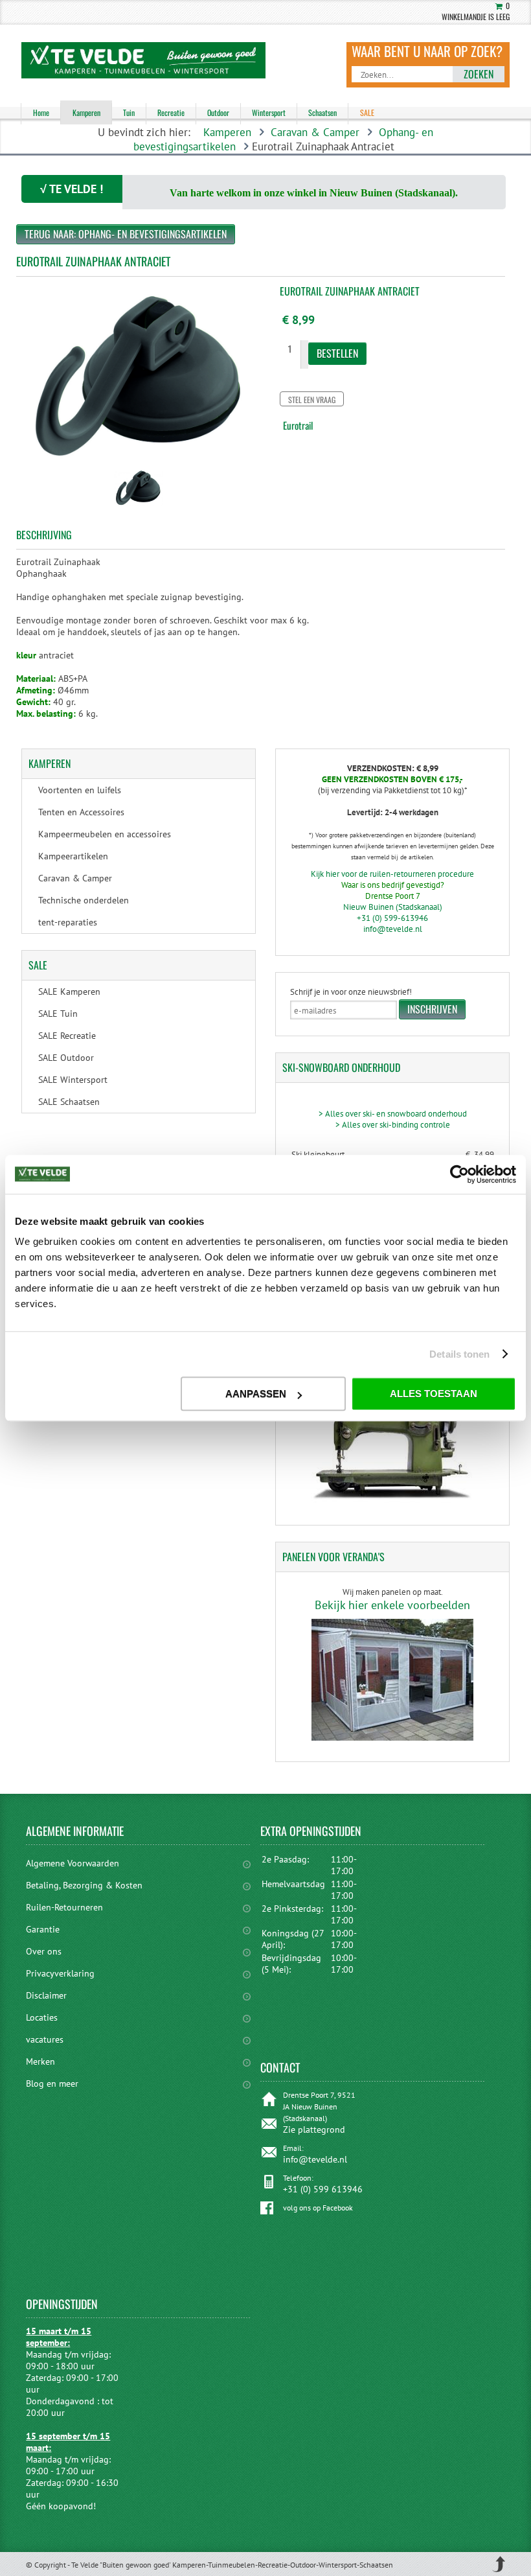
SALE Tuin (58, 1014)
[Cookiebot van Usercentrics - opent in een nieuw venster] (459, 1174)
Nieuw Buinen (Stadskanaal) (393, 907)
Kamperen (227, 132)
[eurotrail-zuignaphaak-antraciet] (138, 507)
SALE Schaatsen (69, 1102)
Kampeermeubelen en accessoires (105, 834)
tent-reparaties (68, 922)
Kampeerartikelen (73, 856)
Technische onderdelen (84, 900)
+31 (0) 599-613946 (392, 918)
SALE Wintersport (73, 1080)
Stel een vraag (312, 400)
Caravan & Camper (315, 132)
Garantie (43, 1929)
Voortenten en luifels (80, 790)
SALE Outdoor (66, 1058)
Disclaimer (46, 1995)
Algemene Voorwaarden (73, 1863)
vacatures (45, 2039)
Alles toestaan (434, 1394)
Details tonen (459, 1354)
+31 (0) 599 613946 (323, 2189)
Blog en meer (52, 2083)
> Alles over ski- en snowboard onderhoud (393, 1114)
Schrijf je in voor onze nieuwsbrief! (351, 992)
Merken (40, 2061)
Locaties (42, 2017)
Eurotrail (298, 425)
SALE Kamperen (69, 992)
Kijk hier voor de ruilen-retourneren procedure (392, 874)
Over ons (44, 1951)
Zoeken (479, 74)
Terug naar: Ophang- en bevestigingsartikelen (126, 234)
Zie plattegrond (314, 2129)
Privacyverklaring (60, 1973)
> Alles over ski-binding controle (393, 1125)
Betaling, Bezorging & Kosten (84, 1885)
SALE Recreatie (67, 1036)
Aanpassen (256, 1394)
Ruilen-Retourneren (64, 1907)
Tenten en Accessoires (81, 812)
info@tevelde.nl (393, 929)
